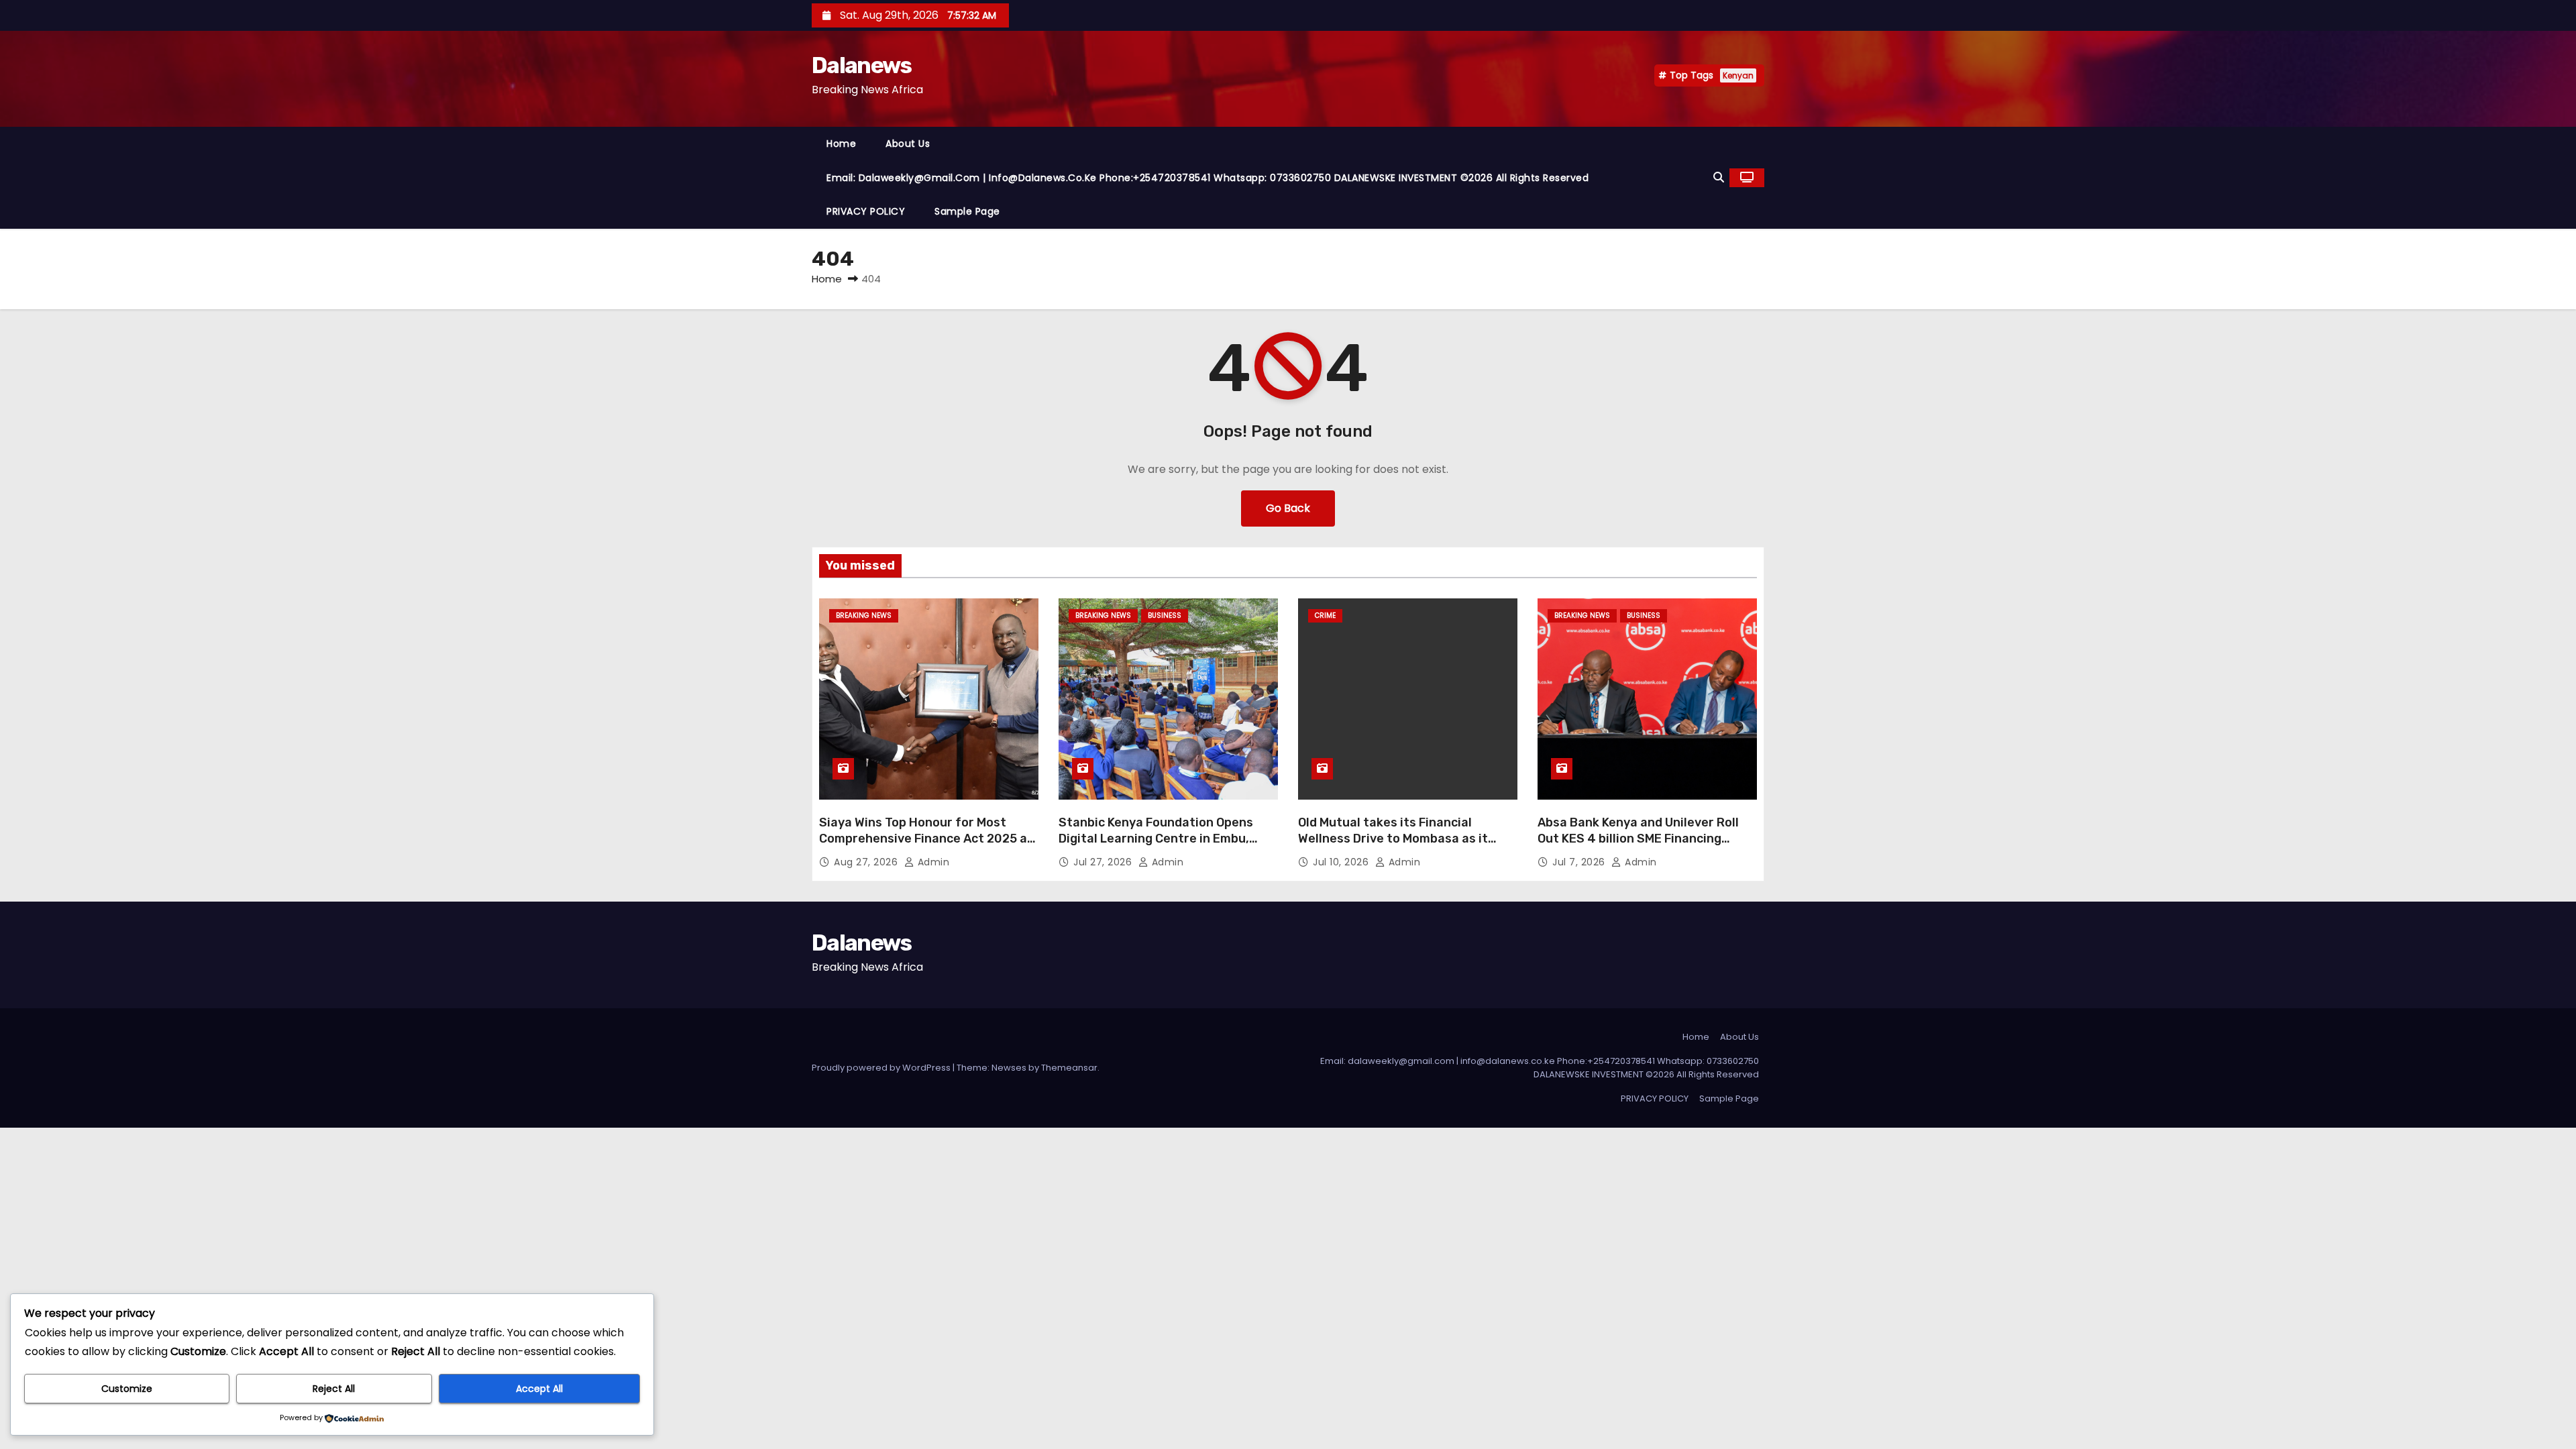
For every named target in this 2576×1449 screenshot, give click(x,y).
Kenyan (1738, 75)
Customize (127, 1389)
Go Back (1288, 508)
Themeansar (1069, 1068)
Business (1165, 615)
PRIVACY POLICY (866, 211)
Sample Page (967, 211)
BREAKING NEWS (864, 615)
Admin (932, 862)
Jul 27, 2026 (1104, 862)
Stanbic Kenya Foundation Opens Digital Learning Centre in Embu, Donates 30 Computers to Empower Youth (1165, 847)
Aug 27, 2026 (867, 862)
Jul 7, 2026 (1580, 862)
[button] (1719, 177)
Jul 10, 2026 (1342, 862)
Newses (1009, 1068)
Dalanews (861, 65)
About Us (908, 144)
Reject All (334, 1389)
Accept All (539, 1389)
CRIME (1325, 615)
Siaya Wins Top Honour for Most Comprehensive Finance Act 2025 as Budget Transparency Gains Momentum (926, 847)
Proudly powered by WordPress (882, 1068)
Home (841, 144)
